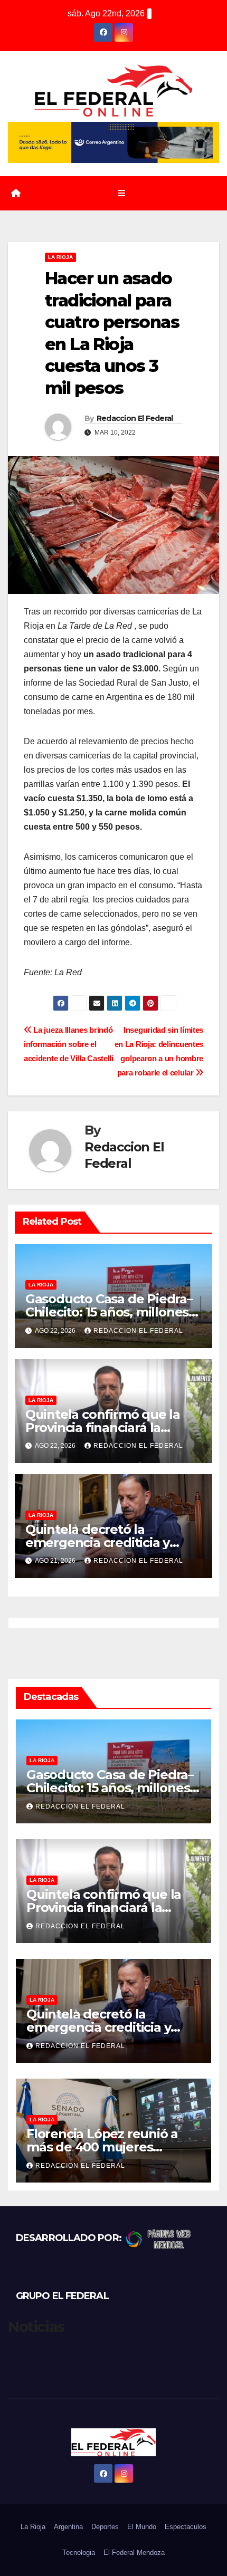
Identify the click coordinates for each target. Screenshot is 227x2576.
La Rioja (60, 257)
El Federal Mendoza (134, 2553)
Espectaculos (186, 2527)
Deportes (105, 2527)
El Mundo (142, 2527)
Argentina (68, 2527)
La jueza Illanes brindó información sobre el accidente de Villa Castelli (69, 1044)
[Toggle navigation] (121, 194)
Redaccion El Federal (135, 418)
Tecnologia (79, 2553)
